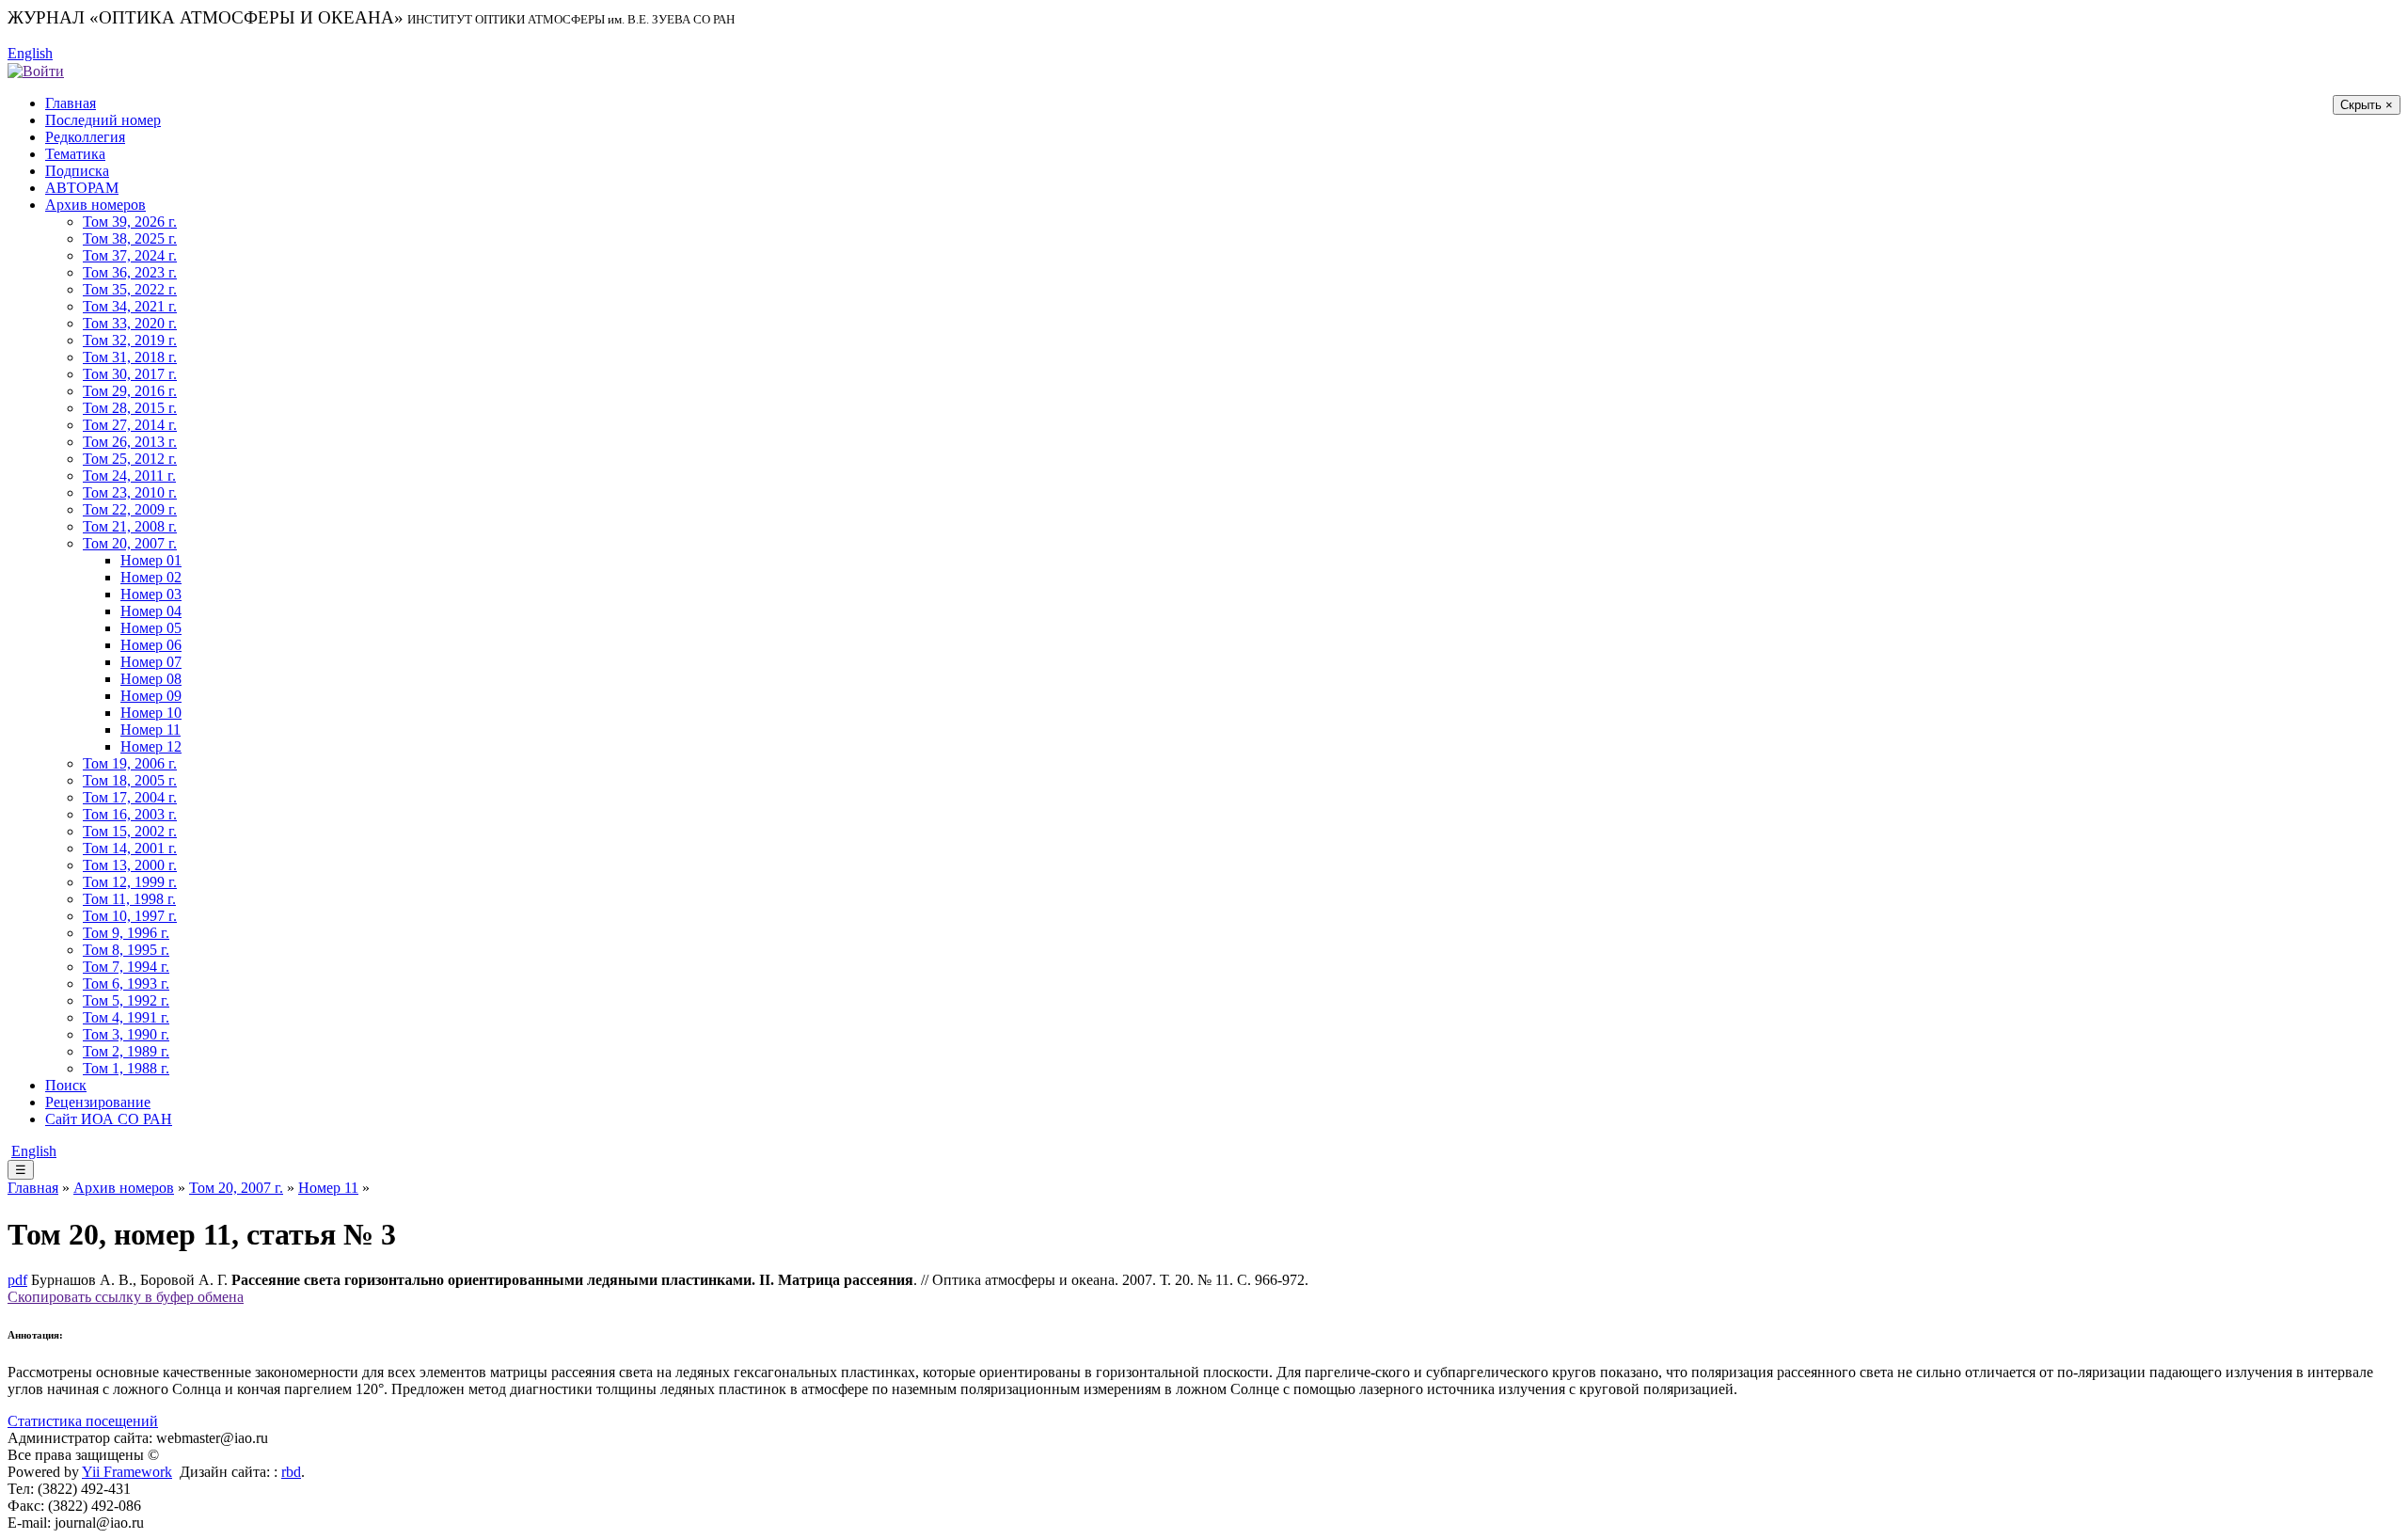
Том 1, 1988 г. (126, 1068)
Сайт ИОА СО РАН (109, 1119)
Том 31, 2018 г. (130, 357)
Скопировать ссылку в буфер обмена (126, 1297)
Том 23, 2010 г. (130, 492)
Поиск (66, 1085)
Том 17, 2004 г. (130, 797)
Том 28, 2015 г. (130, 408)
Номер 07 (151, 662)
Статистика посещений (83, 1421)
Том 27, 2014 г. (130, 425)
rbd (291, 1472)
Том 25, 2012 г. (130, 459)
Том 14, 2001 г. (130, 848)
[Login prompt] (36, 70)
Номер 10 (151, 713)
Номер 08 (151, 679)
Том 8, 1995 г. (126, 950)
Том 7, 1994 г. (126, 967)
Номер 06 (151, 645)
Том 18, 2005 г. (130, 780)
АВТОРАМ (82, 188)
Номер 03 (151, 594)
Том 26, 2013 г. (130, 442)
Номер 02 (151, 577)
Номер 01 (151, 560)
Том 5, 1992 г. (126, 1000)
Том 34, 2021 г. (130, 306)
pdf (17, 1280)
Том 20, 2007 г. (130, 543)
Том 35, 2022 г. (130, 289)
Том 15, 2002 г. (130, 831)
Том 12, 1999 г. (130, 882)
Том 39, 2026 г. (130, 222)
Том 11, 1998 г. (129, 899)
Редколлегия (85, 137)
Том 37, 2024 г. (130, 255)
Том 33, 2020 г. (130, 323)
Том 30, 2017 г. (130, 374)
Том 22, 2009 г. (130, 509)
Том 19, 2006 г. (130, 763)
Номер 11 (150, 730)
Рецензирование (98, 1102)
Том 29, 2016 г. (130, 391)
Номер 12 (151, 746)
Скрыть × (2367, 105)
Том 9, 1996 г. (126, 933)
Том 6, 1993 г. (126, 984)
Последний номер (103, 120)
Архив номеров (95, 205)
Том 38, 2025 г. (130, 238)
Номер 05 (151, 628)
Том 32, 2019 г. (130, 340)
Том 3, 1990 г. (126, 1034)
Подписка (77, 171)
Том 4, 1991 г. (126, 1017)
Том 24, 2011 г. (129, 476)
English (30, 53)
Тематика (75, 154)
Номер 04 (151, 611)
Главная (71, 103)
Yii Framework (127, 1472)
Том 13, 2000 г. (130, 865)
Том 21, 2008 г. (130, 526)
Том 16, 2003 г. (130, 814)
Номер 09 (151, 696)
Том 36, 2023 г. (130, 272)
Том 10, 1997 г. (130, 916)
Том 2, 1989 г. (126, 1051)
